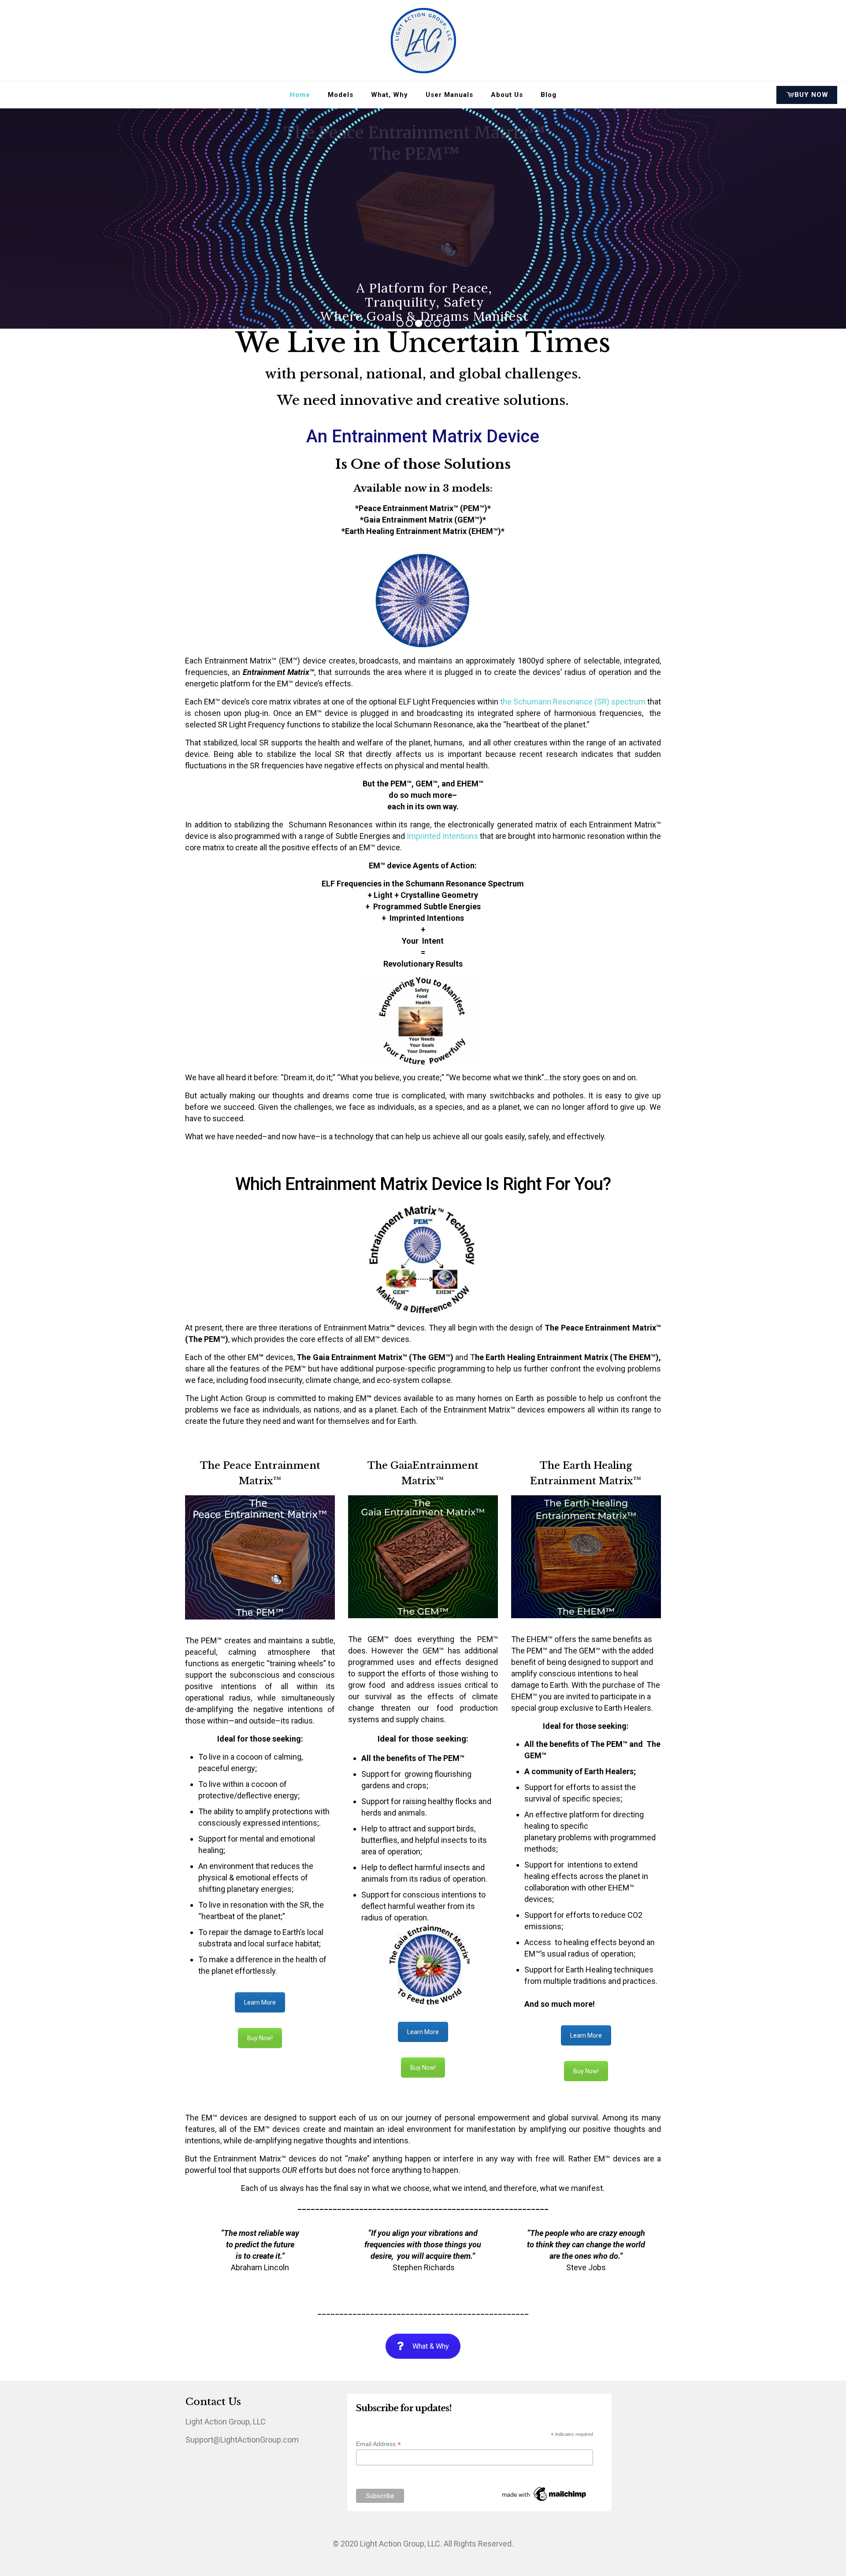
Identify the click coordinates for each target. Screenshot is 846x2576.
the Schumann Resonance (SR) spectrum (574, 702)
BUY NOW (811, 95)
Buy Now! (260, 2038)
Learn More (260, 2002)
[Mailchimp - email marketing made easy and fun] (545, 2501)
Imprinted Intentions (442, 836)
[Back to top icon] (804, 2558)
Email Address (378, 2444)
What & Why (431, 2346)
